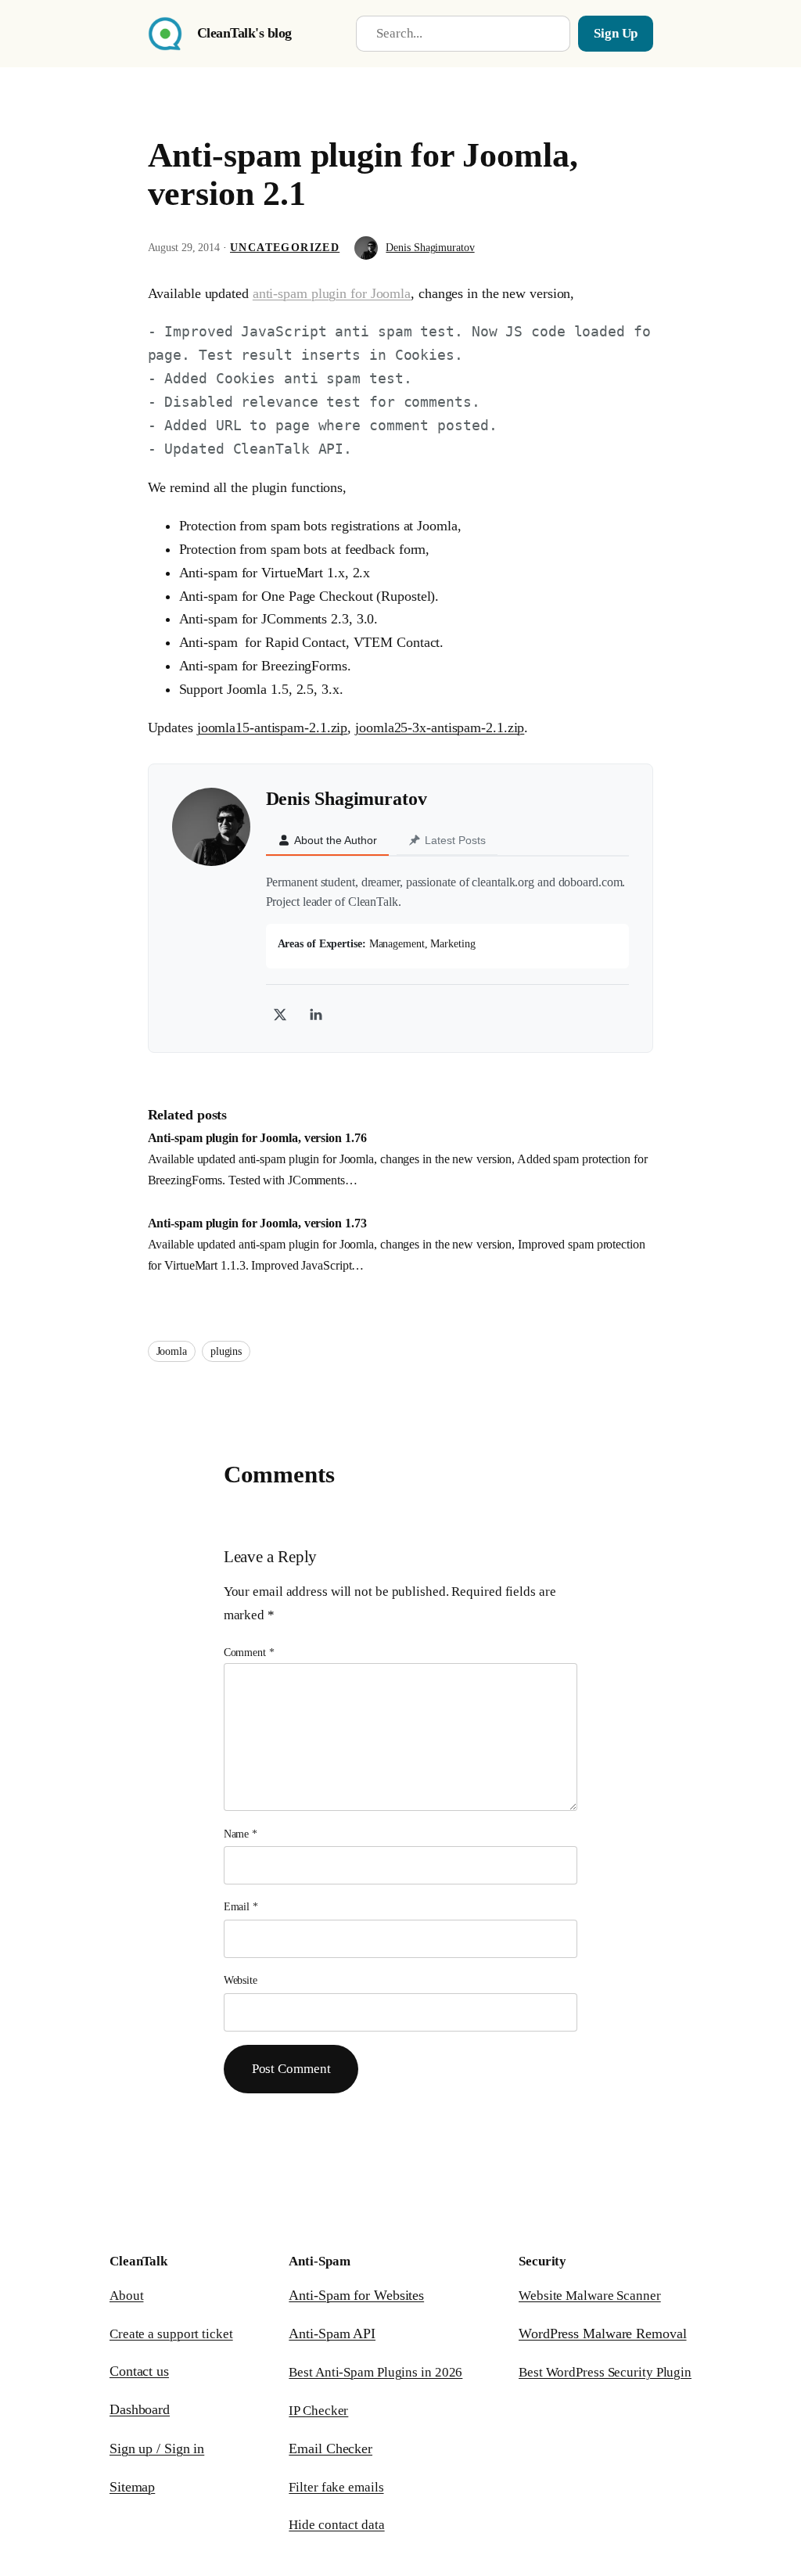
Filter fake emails (336, 2487)
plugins (226, 1351)
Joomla (172, 1351)
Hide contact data (336, 2525)
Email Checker (330, 2448)
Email (241, 1907)
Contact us (139, 2371)
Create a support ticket (171, 2334)
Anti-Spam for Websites (356, 2295)
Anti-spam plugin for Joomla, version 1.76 (257, 1138)
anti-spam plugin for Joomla (332, 293)
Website (241, 1980)
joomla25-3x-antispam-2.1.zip (440, 728)
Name (241, 1834)
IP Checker (318, 2411)
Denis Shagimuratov (430, 248)
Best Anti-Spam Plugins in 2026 (375, 2372)
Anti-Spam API (332, 2333)
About (127, 2296)
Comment (249, 1653)
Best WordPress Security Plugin (605, 2372)
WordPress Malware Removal (603, 2333)
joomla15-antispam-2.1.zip (273, 728)
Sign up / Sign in (157, 2448)
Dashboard (140, 2409)
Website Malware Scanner (590, 2296)
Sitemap (132, 2487)
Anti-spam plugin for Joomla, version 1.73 (257, 1223)
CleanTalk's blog (244, 33)
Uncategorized (285, 248)
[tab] (327, 841)
